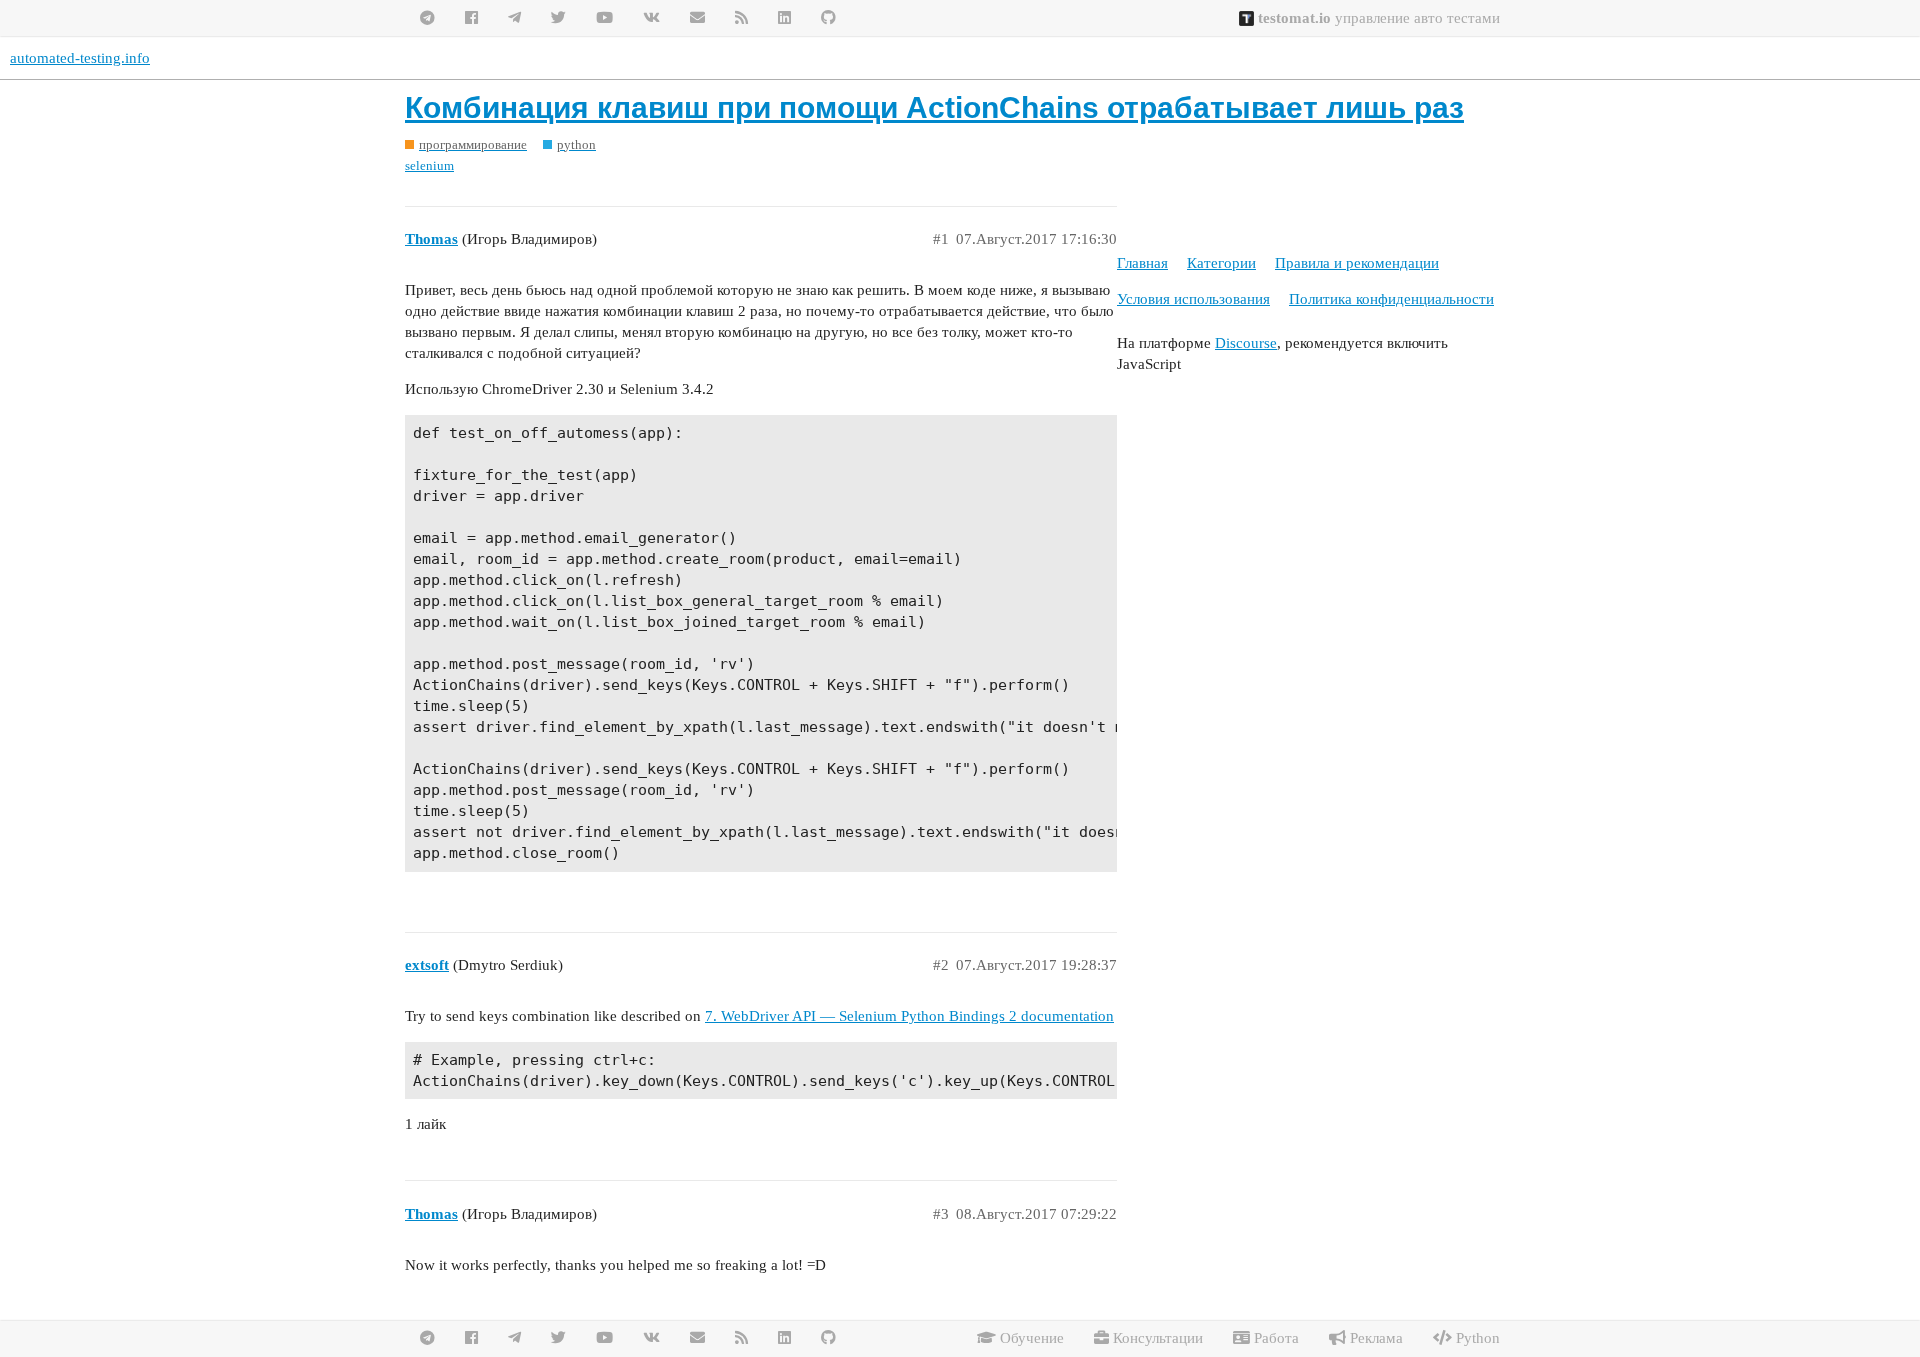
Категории (1221, 263)
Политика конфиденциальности (1391, 299)
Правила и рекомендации (1357, 263)
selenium (429, 165)
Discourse (1246, 343)
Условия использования (1193, 299)
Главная (1142, 263)
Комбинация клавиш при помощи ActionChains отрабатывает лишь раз (934, 107)
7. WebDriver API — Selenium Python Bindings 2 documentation (909, 1016)
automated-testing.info (80, 58)
